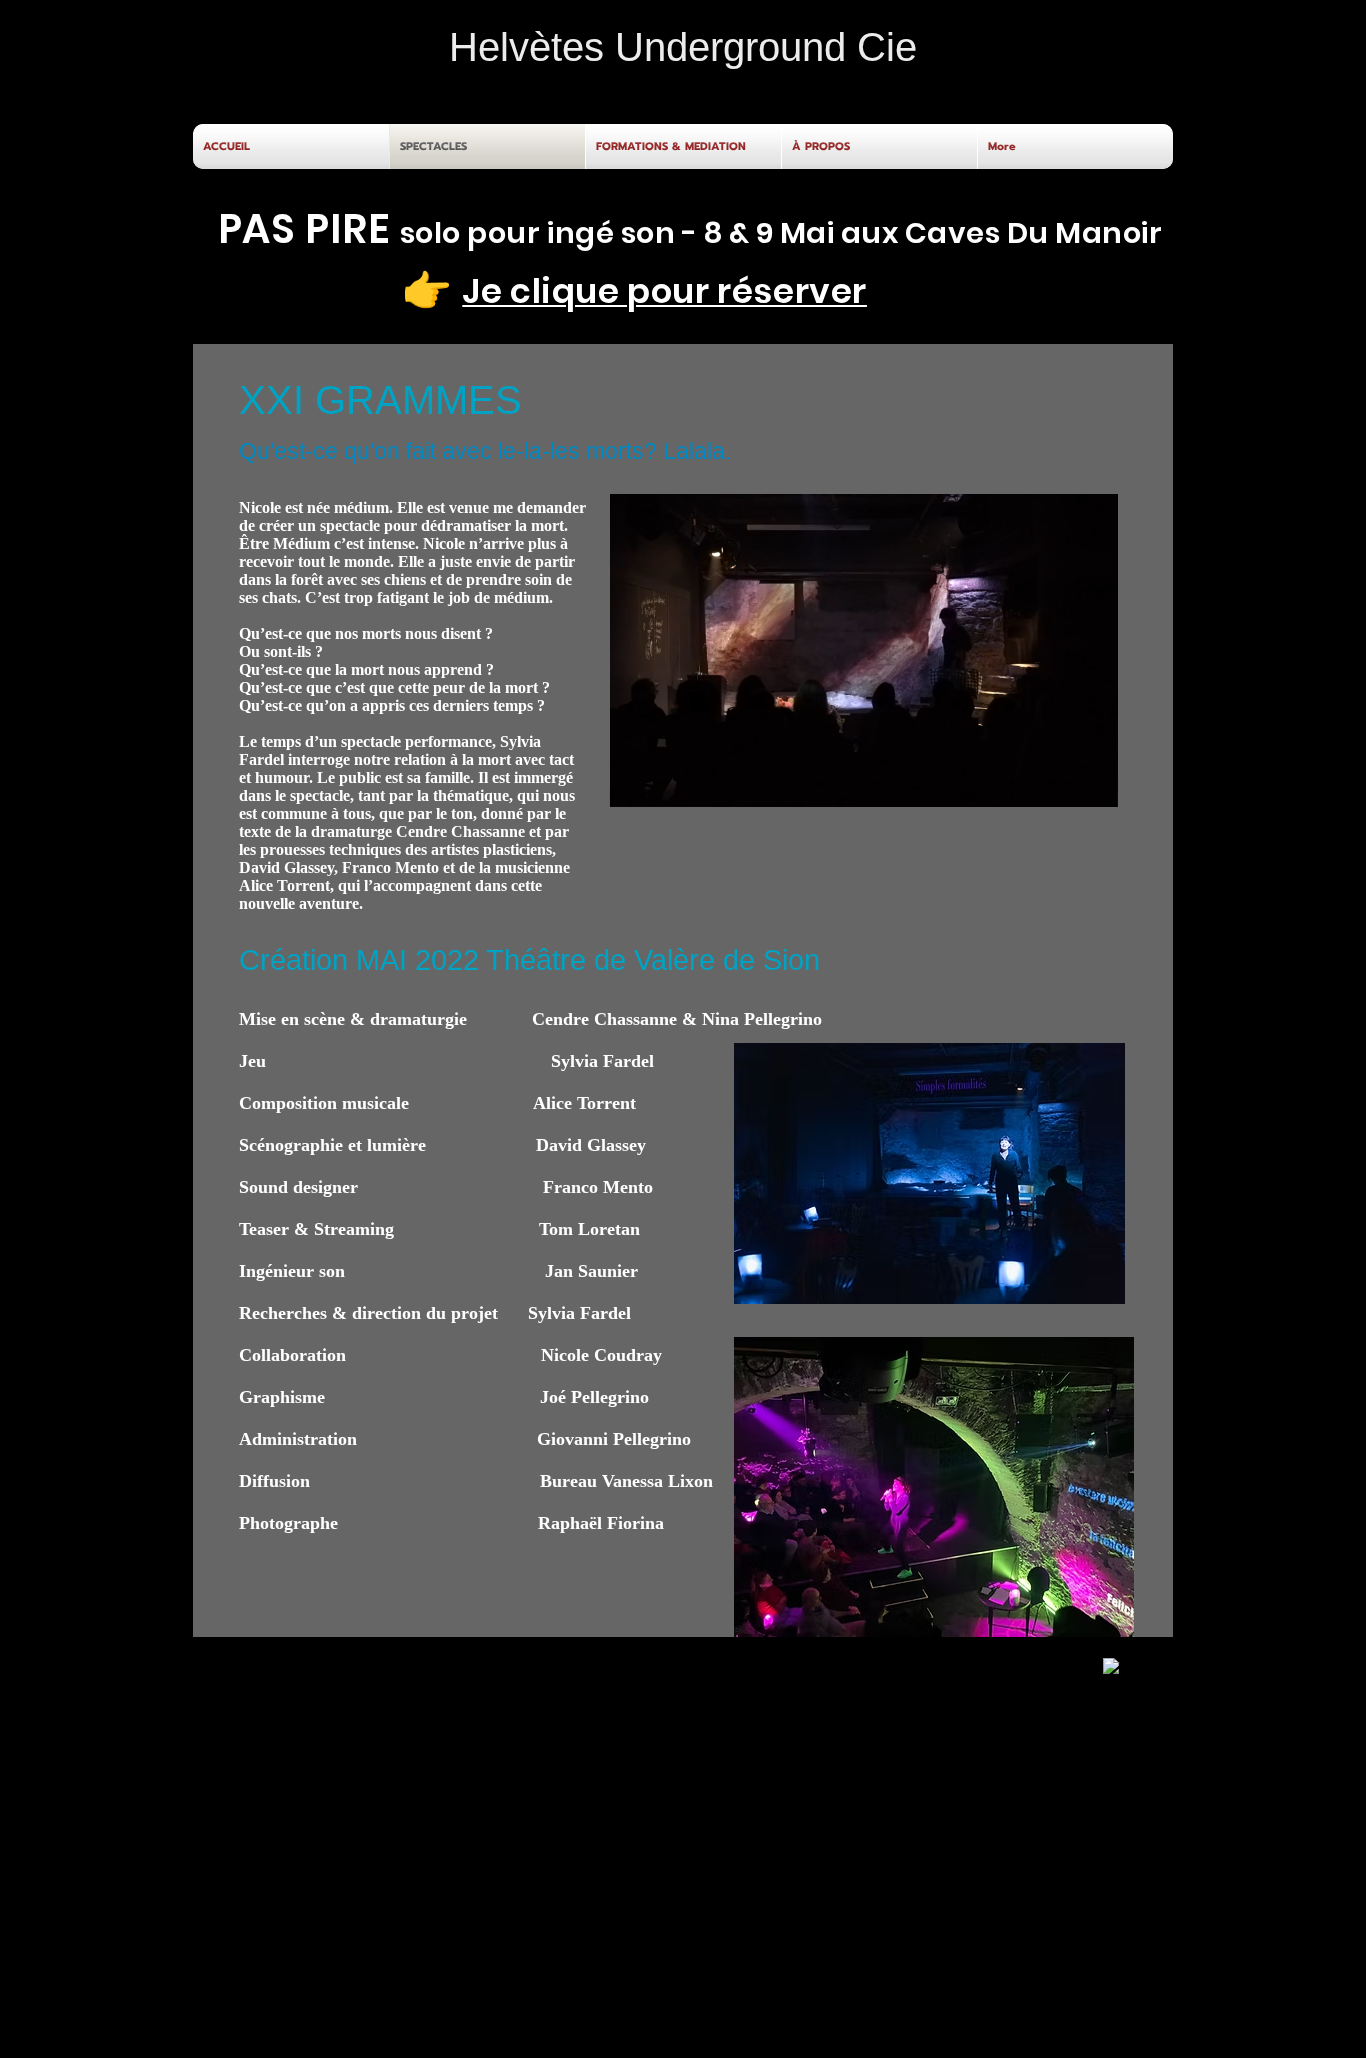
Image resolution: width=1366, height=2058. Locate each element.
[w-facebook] (1111, 1666)
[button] (1092, 785)
